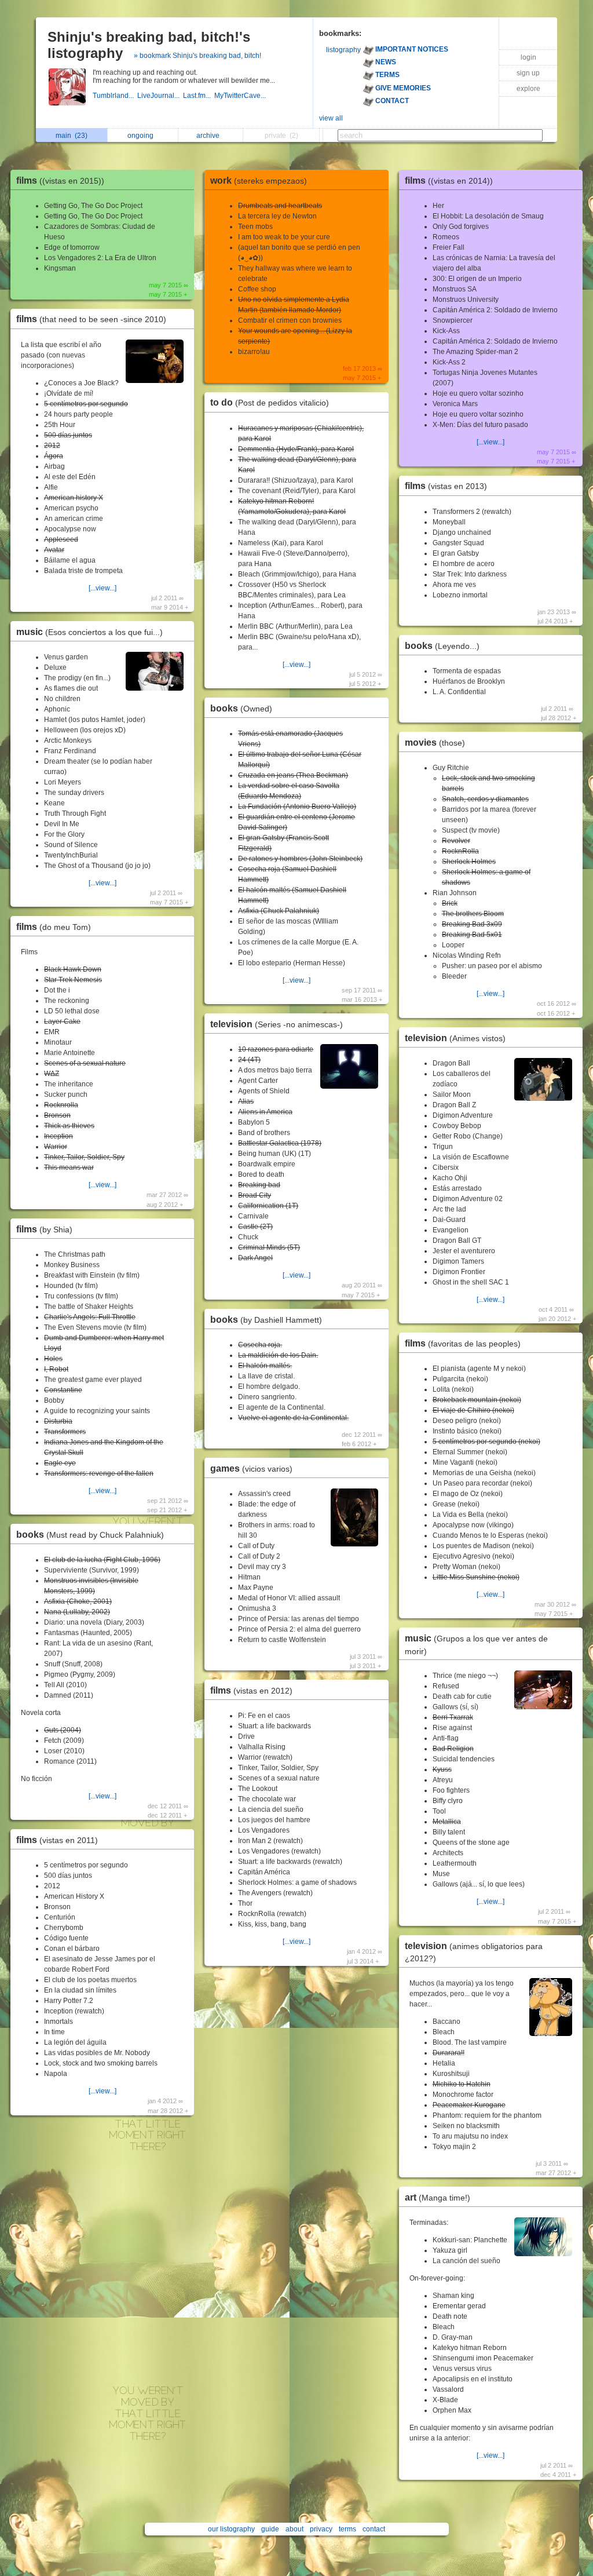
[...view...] (103, 588)
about (294, 2529)
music (89, 632)
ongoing (142, 136)
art (438, 2197)
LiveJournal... (160, 96)
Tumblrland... (115, 96)
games (251, 1468)
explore (528, 89)
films (60, 180)
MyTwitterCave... (241, 96)
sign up (528, 73)
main (72, 136)
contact (374, 2529)
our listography (231, 2529)
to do (270, 402)
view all (331, 118)
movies (435, 742)
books (90, 1535)
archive (210, 136)
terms (347, 2529)
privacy (321, 2529)
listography (343, 50)
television (277, 1024)
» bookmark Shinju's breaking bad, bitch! (197, 56)
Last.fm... (199, 96)
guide (270, 2529)
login (528, 57)
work (259, 180)
